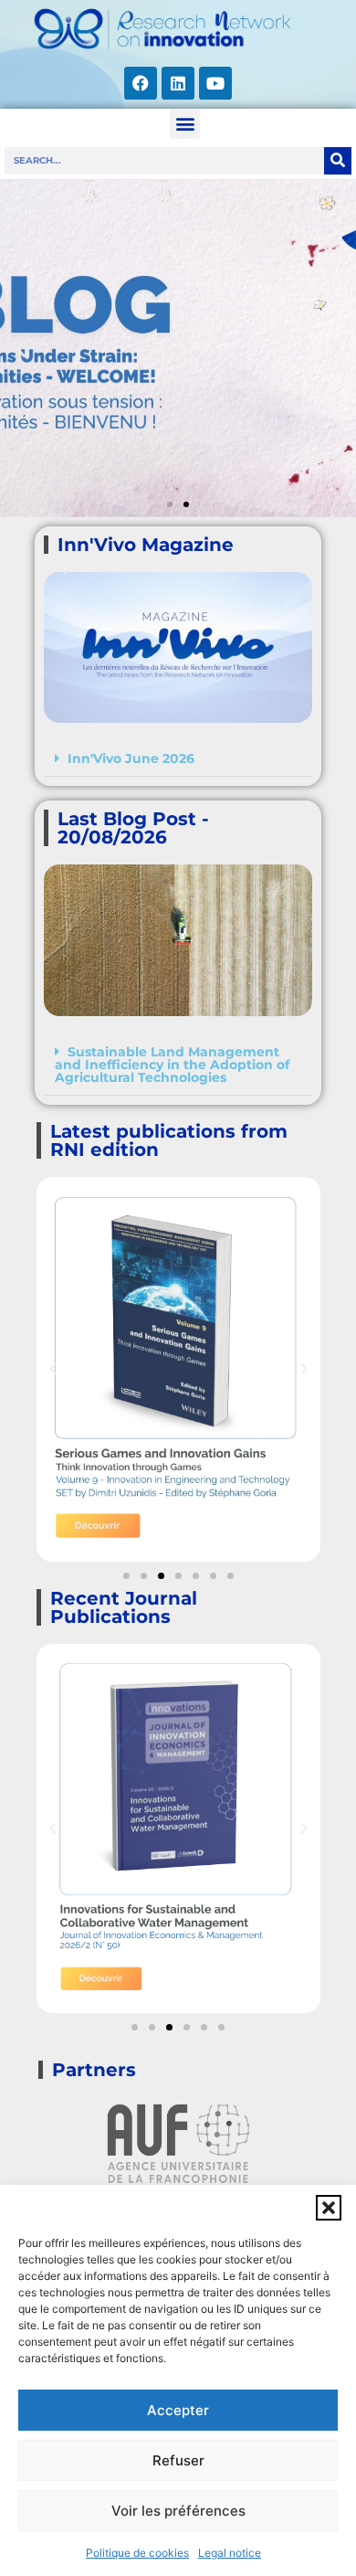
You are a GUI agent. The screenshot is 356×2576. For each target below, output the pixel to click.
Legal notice (230, 2553)
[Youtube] (215, 83)
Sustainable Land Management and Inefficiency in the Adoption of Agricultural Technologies (172, 1065)
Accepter (178, 2410)
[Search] (338, 161)
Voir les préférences (178, 2511)
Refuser (178, 2460)
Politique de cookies (137, 2553)
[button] (329, 2208)
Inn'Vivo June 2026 (131, 758)
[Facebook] (141, 83)
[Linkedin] (178, 83)
